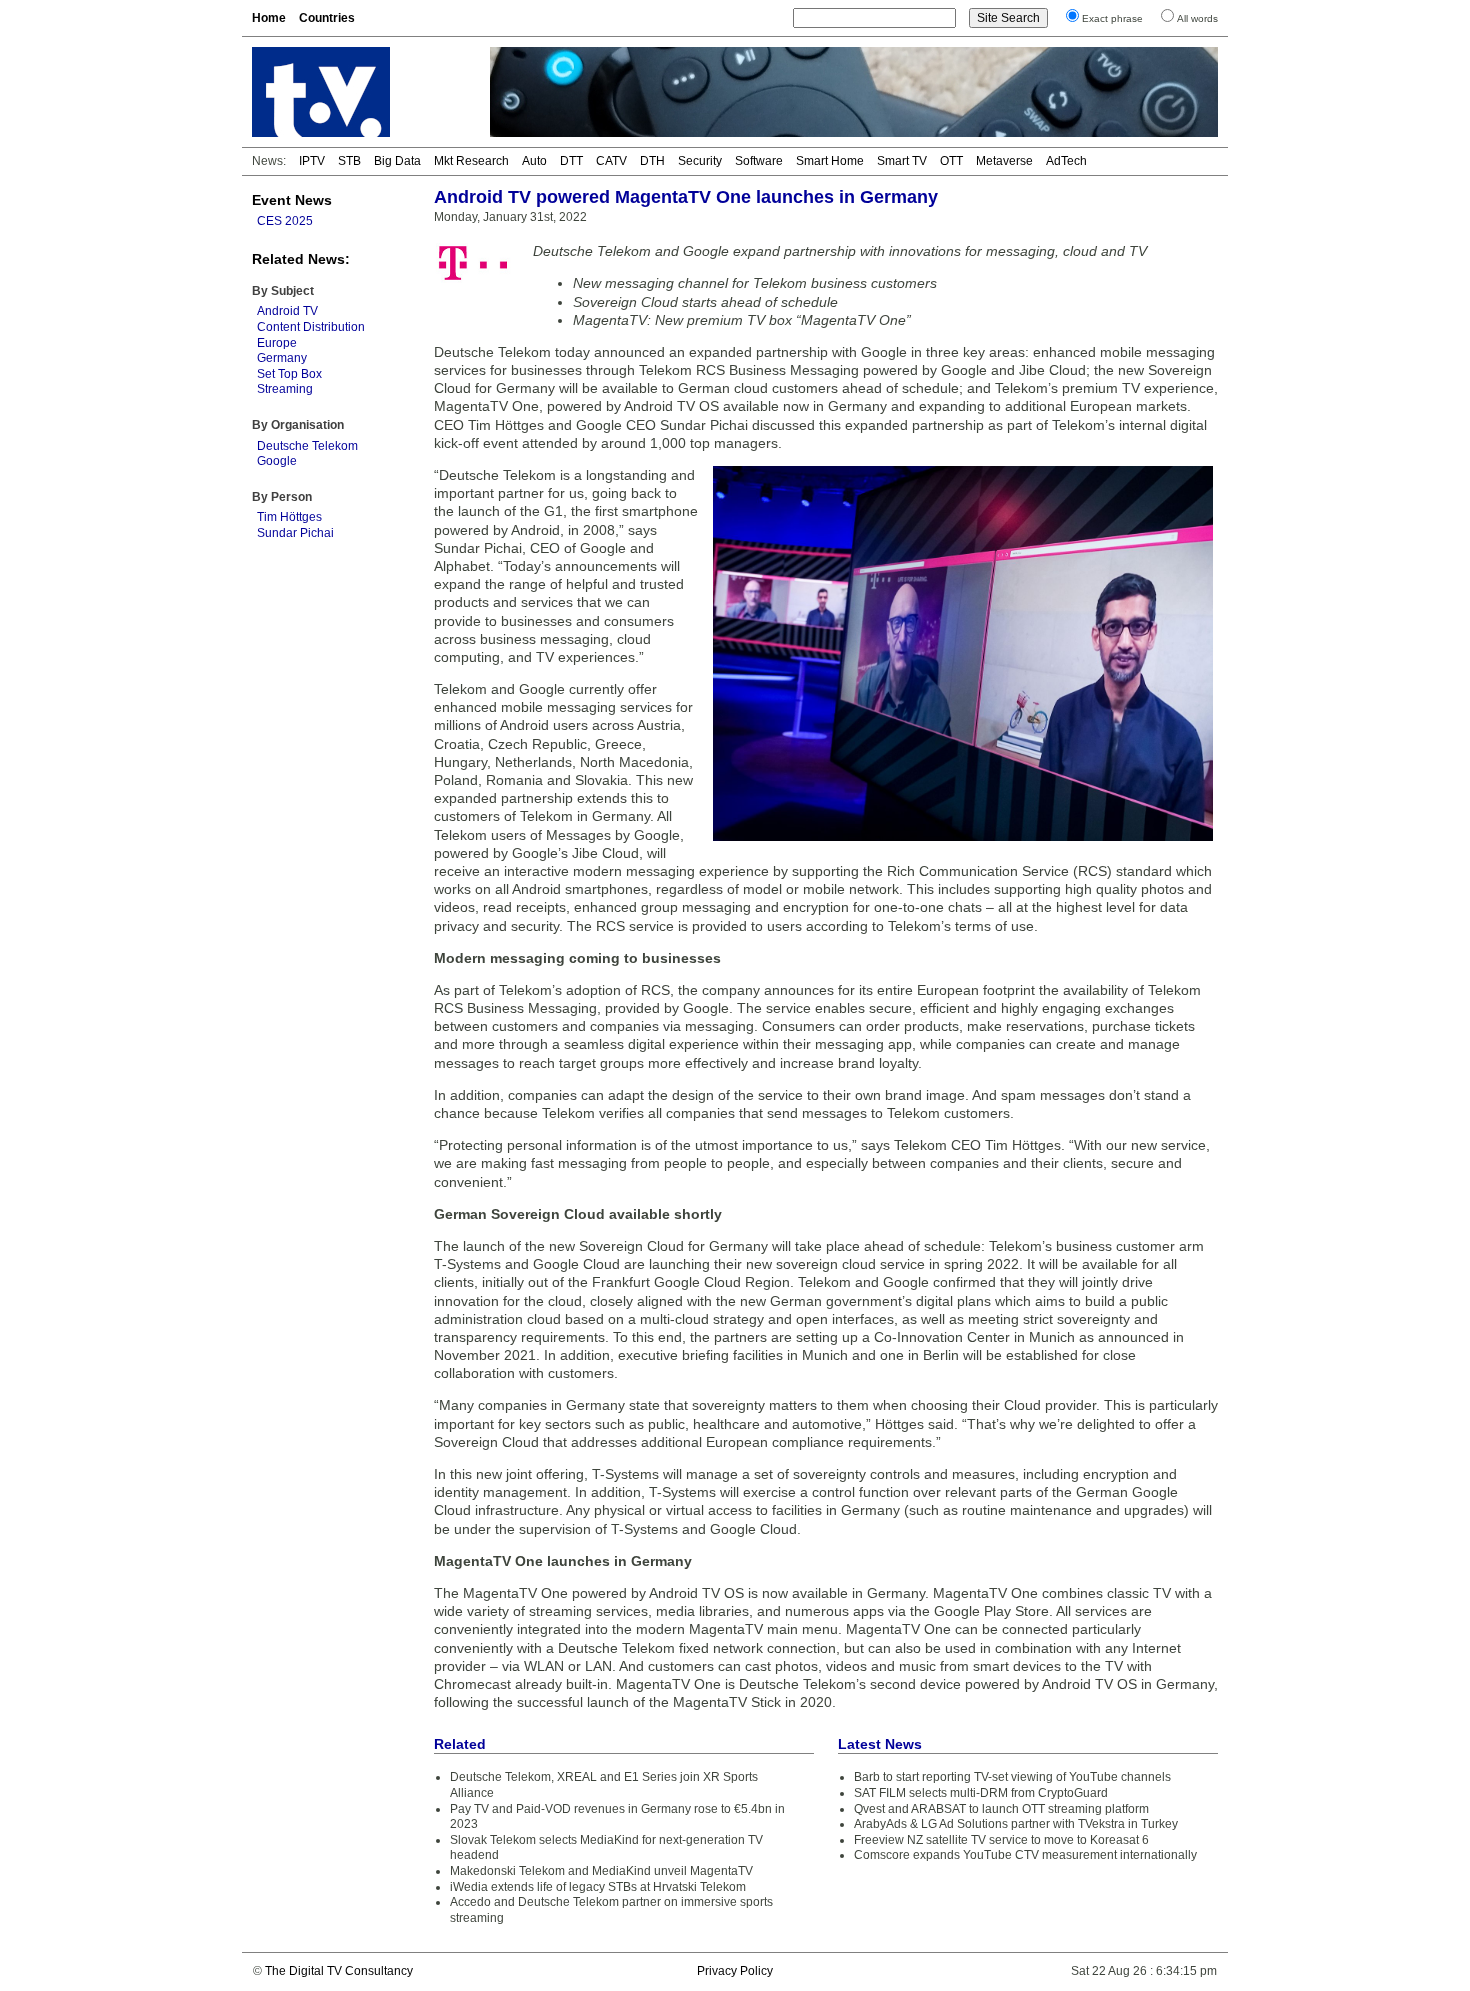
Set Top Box (289, 374)
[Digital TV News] (359, 92)
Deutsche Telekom (307, 446)
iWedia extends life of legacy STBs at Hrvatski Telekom (598, 1887)
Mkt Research (471, 161)
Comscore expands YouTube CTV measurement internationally (1025, 1855)
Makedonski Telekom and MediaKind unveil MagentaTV (601, 1871)
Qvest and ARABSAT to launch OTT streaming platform (1001, 1809)
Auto (534, 161)
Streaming (285, 389)
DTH (652, 161)
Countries (327, 18)
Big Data (397, 161)
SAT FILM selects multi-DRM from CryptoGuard (981, 1793)
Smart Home (830, 161)
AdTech (1066, 161)
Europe (277, 343)
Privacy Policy (735, 1971)
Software (759, 161)
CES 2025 (285, 221)
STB (349, 161)
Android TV (287, 311)
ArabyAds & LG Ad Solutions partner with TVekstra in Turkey (1016, 1824)
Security (700, 161)
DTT (571, 161)
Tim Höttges (289, 517)
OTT (951, 161)
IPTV (312, 161)
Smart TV (902, 161)
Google (277, 461)
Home (269, 18)
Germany (282, 358)
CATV (611, 161)
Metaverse (1004, 161)
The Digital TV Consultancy (339, 1971)
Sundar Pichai (295, 533)
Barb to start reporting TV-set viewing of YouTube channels (1012, 1777)
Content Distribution (311, 327)
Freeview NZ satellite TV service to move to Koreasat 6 (1001, 1840)
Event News (292, 200)
